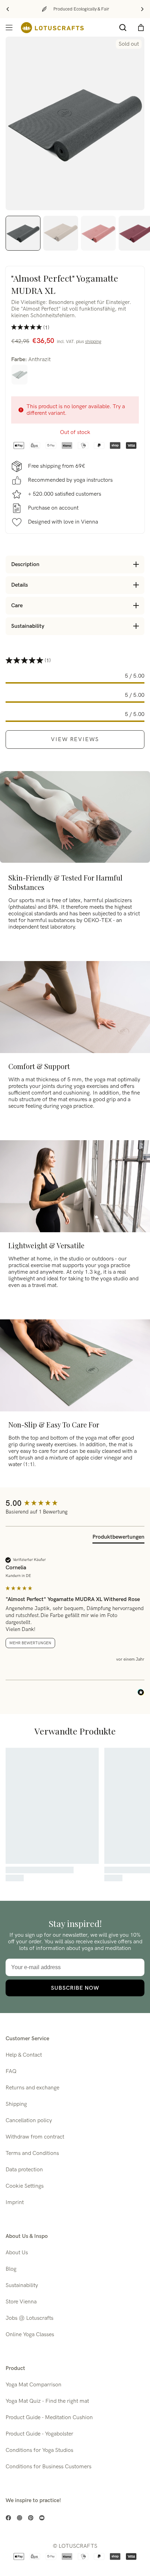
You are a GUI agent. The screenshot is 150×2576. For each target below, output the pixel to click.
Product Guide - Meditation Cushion (49, 2418)
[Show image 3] (98, 233)
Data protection (24, 2170)
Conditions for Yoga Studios (39, 2450)
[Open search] (123, 28)
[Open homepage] (52, 28)
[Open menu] (9, 28)
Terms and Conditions (32, 2153)
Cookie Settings (25, 2186)
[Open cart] (141, 28)
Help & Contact (24, 2055)
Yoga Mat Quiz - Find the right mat (47, 2401)
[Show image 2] (61, 233)
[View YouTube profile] (42, 2518)
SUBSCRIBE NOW (75, 1988)
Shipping (16, 2104)
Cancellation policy (29, 2121)
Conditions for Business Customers (48, 2467)
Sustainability (22, 2285)
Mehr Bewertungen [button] (30, 1643)
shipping (93, 342)
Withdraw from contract (35, 2137)
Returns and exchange (32, 2088)
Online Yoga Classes (30, 2335)
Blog (11, 2269)
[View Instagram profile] (20, 2518)
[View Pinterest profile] (31, 2518)
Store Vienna (21, 2302)
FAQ (11, 2071)
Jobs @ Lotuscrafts (29, 2318)
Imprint (15, 2202)
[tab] (118, 1538)
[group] (75, 1504)
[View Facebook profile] (8, 2518)
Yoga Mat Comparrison (33, 2385)
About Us (17, 2253)
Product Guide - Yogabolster (39, 2434)
